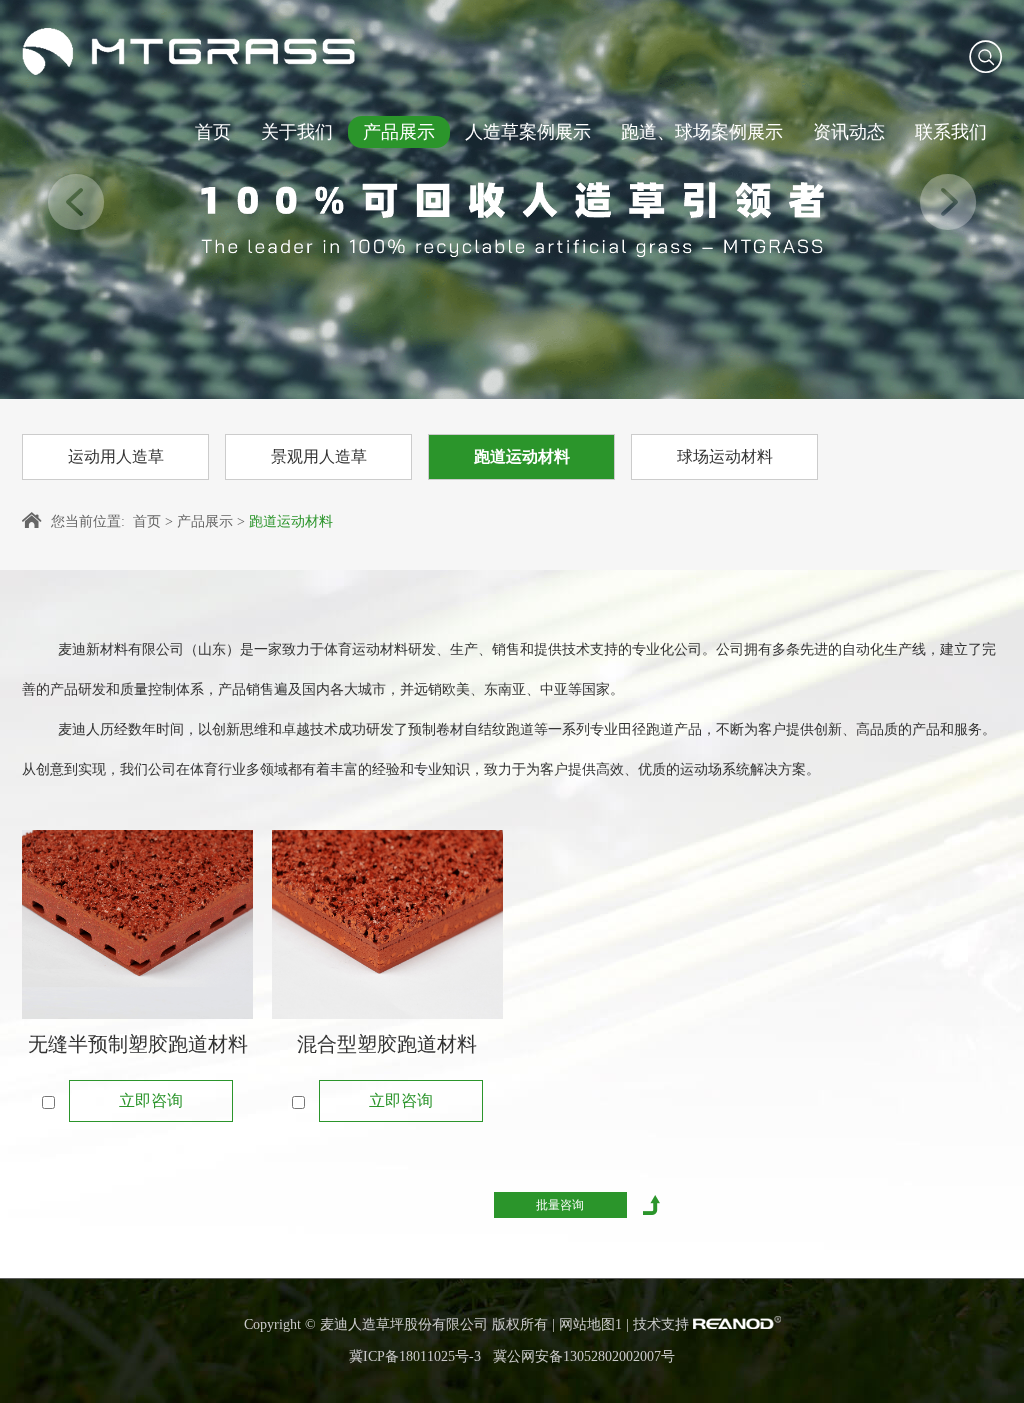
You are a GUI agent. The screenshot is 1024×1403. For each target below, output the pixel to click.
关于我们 (297, 132)
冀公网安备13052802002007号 (584, 1356)
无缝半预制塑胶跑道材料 (138, 1044)
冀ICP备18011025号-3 (415, 1356)
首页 (213, 132)
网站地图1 (590, 1324)
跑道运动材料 (522, 456)
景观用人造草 (319, 456)
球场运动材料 (725, 456)
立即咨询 (151, 1100)
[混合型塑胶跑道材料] (387, 924)
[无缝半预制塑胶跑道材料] (137, 924)
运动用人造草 (116, 456)
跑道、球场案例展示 (702, 132)
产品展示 (399, 132)
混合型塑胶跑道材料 (387, 1044)
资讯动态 (849, 132)
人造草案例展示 (528, 132)
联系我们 (951, 132)
